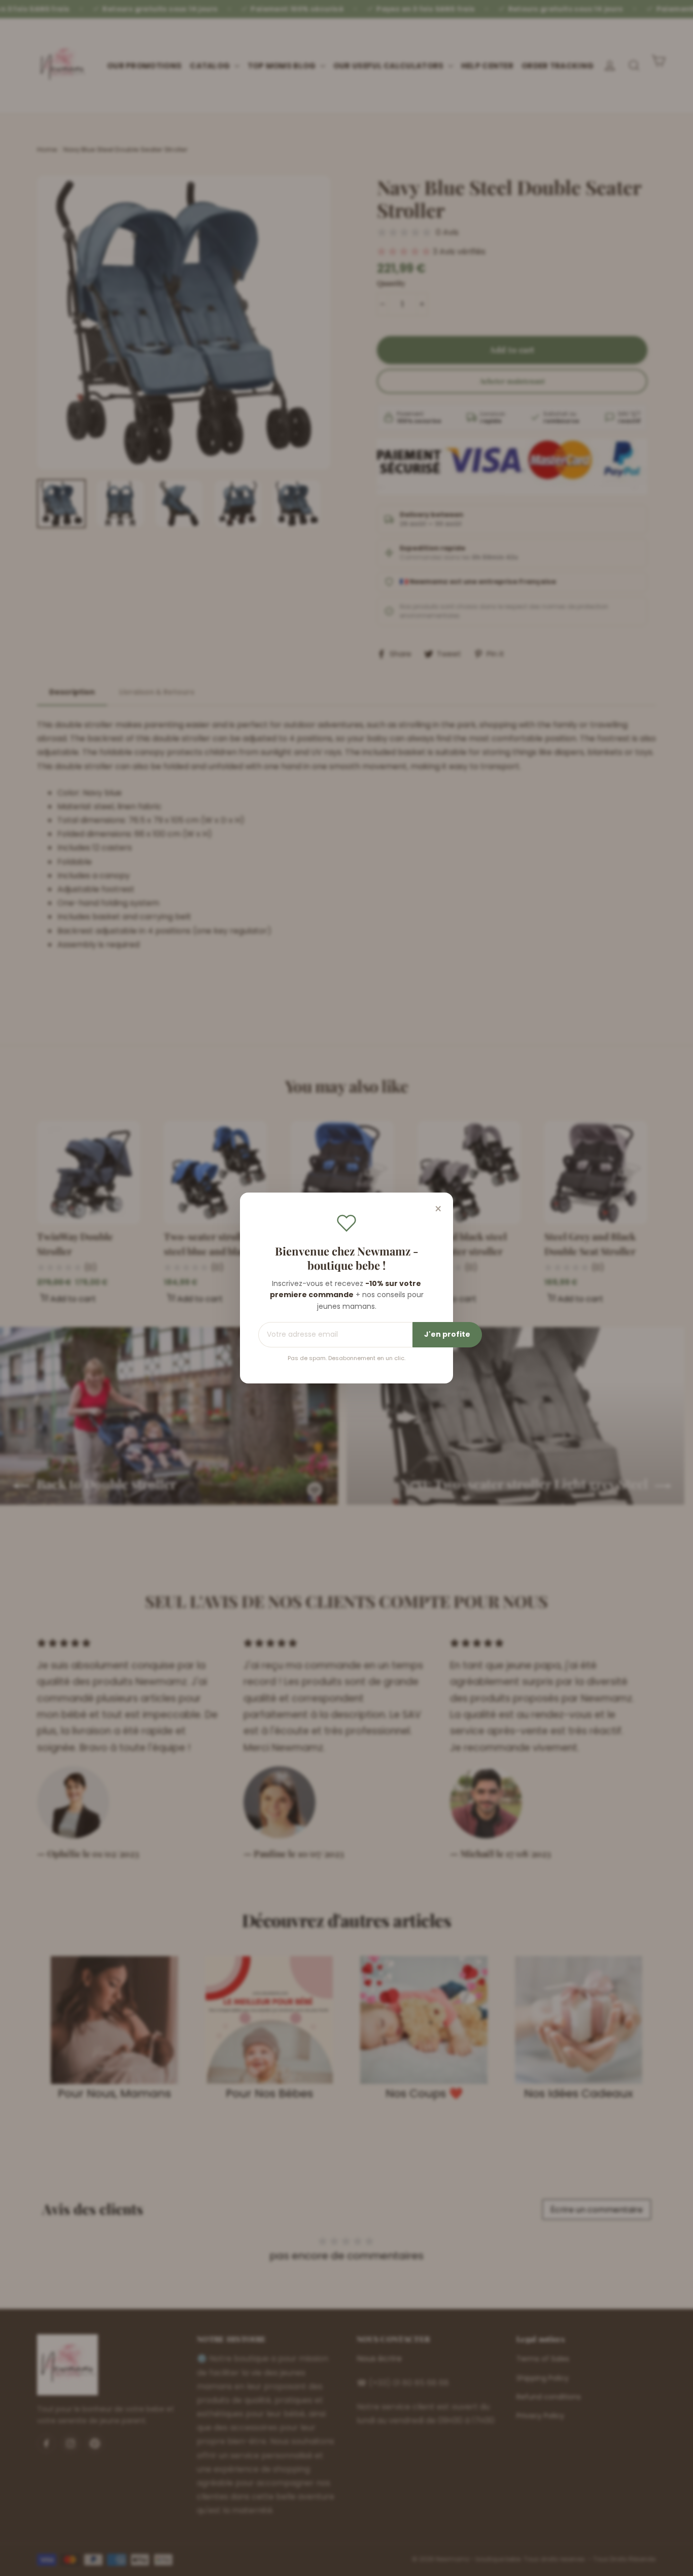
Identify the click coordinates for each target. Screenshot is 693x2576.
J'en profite (447, 1334)
